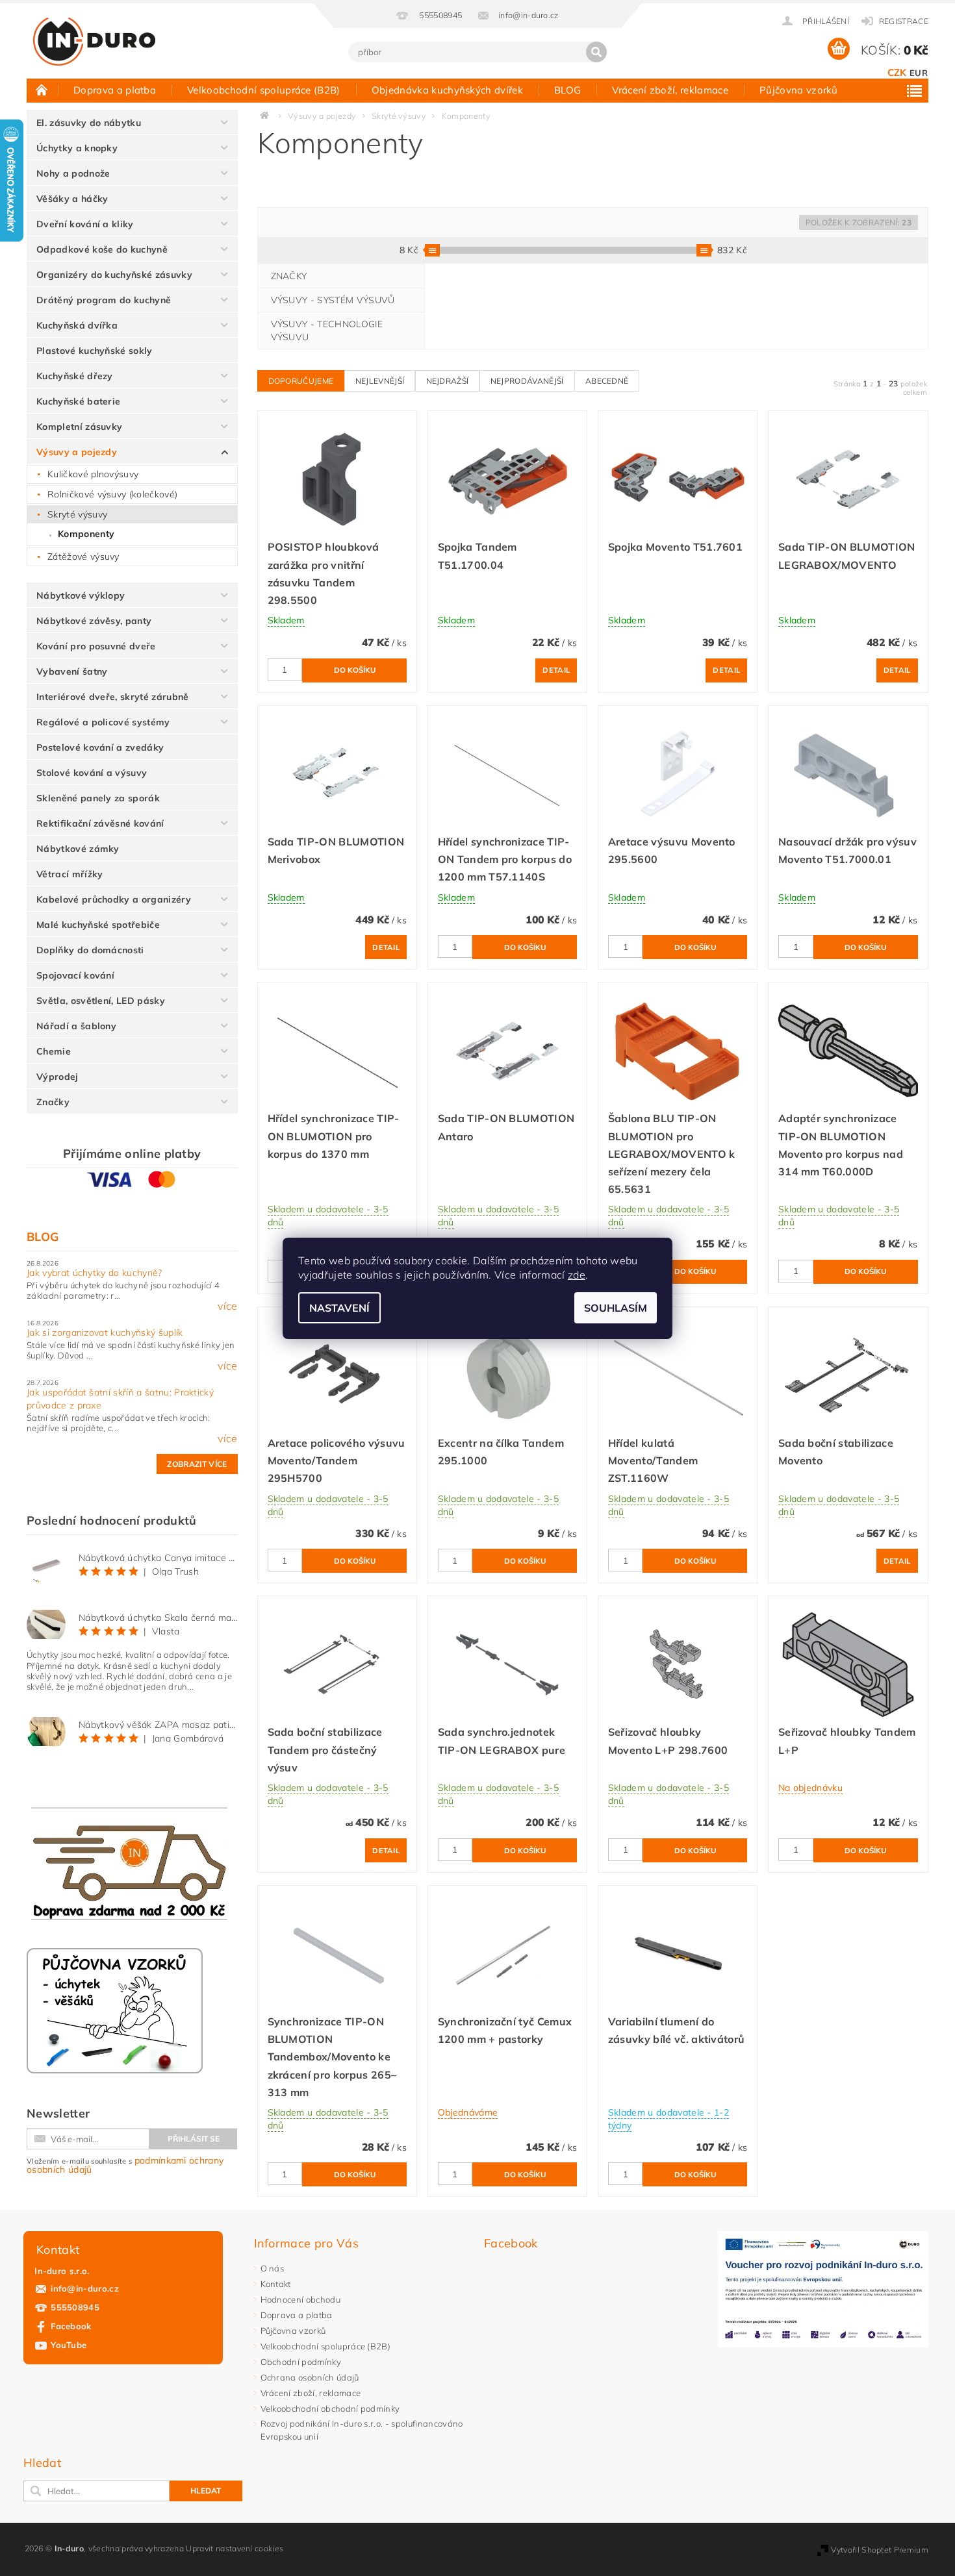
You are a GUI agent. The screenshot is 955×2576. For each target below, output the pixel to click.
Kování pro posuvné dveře (96, 646)
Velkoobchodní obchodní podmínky (330, 2408)
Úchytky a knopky (77, 148)
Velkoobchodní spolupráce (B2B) (264, 90)
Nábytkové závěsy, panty (94, 621)
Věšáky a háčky (72, 199)
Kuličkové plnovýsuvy (93, 474)
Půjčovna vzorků (799, 90)
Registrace (904, 21)
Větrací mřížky (70, 874)
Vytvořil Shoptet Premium (880, 2550)
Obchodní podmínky (301, 2362)
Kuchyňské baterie (78, 401)
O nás (273, 2268)
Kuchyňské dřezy (75, 376)
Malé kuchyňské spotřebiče (98, 925)
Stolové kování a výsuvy (92, 773)
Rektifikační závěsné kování (100, 823)
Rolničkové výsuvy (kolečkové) (112, 494)
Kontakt (276, 2284)
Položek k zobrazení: (859, 222)
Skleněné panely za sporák (98, 798)
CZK (897, 72)
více (227, 1306)
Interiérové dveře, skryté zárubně (113, 697)
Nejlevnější (380, 381)
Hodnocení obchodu (300, 2299)
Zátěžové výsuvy (83, 556)
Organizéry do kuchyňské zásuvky (114, 275)
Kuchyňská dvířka (77, 325)
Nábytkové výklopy (81, 595)
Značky (53, 1102)
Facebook (71, 2326)
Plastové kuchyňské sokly (95, 351)
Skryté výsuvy (77, 514)
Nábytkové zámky (78, 849)
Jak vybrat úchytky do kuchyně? (95, 1273)
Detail (556, 670)
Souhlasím (616, 1308)
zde (577, 1275)
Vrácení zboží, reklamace (670, 90)
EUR (919, 73)
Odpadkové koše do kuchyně (102, 249)
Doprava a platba (115, 90)
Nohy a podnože (73, 173)
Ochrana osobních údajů (310, 2377)
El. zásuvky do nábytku (89, 123)
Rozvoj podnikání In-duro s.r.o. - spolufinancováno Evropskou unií (362, 2430)
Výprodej (57, 1077)
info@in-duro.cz (85, 2288)
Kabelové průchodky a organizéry (114, 899)
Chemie (54, 1051)
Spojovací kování (75, 975)
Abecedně (607, 381)
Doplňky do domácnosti (90, 950)
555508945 (75, 2307)
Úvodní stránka (42, 90)
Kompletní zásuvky (79, 427)
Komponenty (86, 534)
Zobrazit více (197, 1464)
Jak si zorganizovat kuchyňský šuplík (105, 1332)
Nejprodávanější (527, 381)
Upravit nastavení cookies (235, 2548)
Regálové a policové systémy (103, 722)
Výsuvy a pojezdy (77, 452)
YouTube (69, 2345)
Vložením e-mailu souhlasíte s (125, 2165)
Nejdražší (448, 381)
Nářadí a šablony (76, 1026)
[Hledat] (596, 52)
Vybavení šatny (72, 671)
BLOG (567, 90)
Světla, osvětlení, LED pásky (101, 1001)
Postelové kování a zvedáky (100, 747)
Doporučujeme (301, 381)
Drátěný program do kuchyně (104, 300)
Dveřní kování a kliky (85, 224)
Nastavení (339, 1308)
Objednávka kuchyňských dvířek (447, 90)
